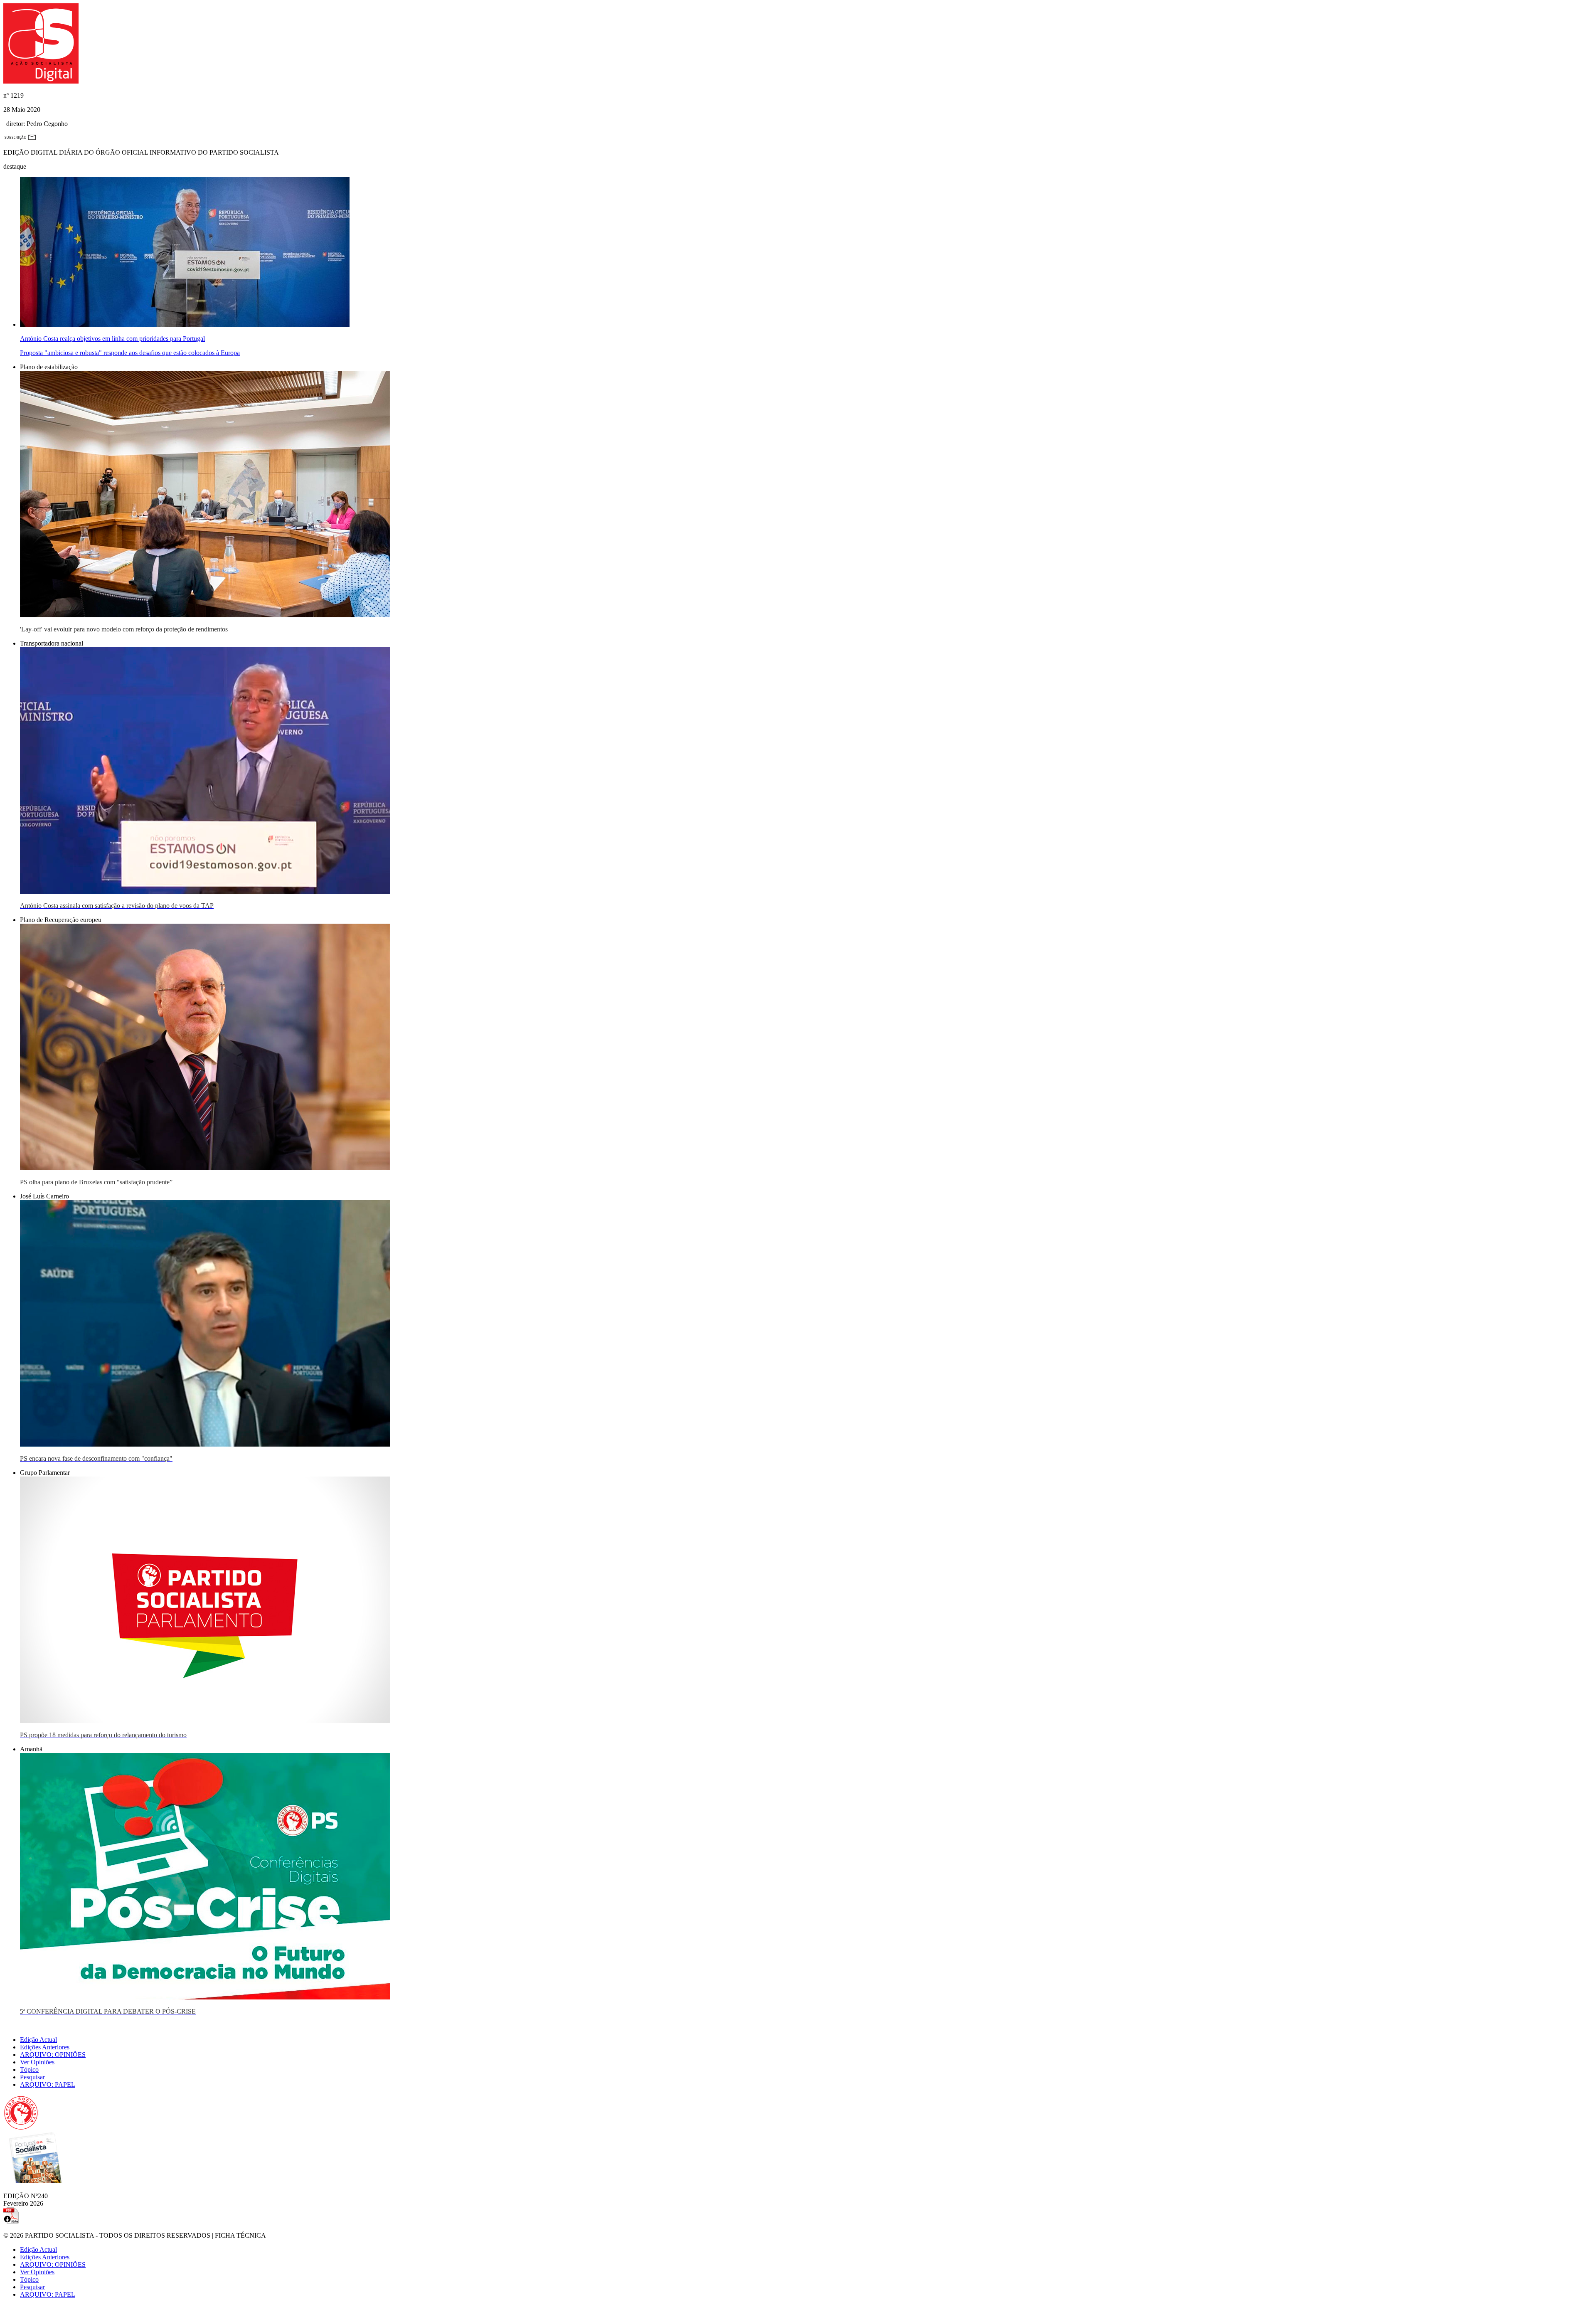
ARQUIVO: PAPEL (48, 2084)
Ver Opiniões (37, 2062)
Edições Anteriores (45, 2047)
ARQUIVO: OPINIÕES (53, 2055)
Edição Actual (38, 2040)
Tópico (29, 2070)
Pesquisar (32, 2077)
